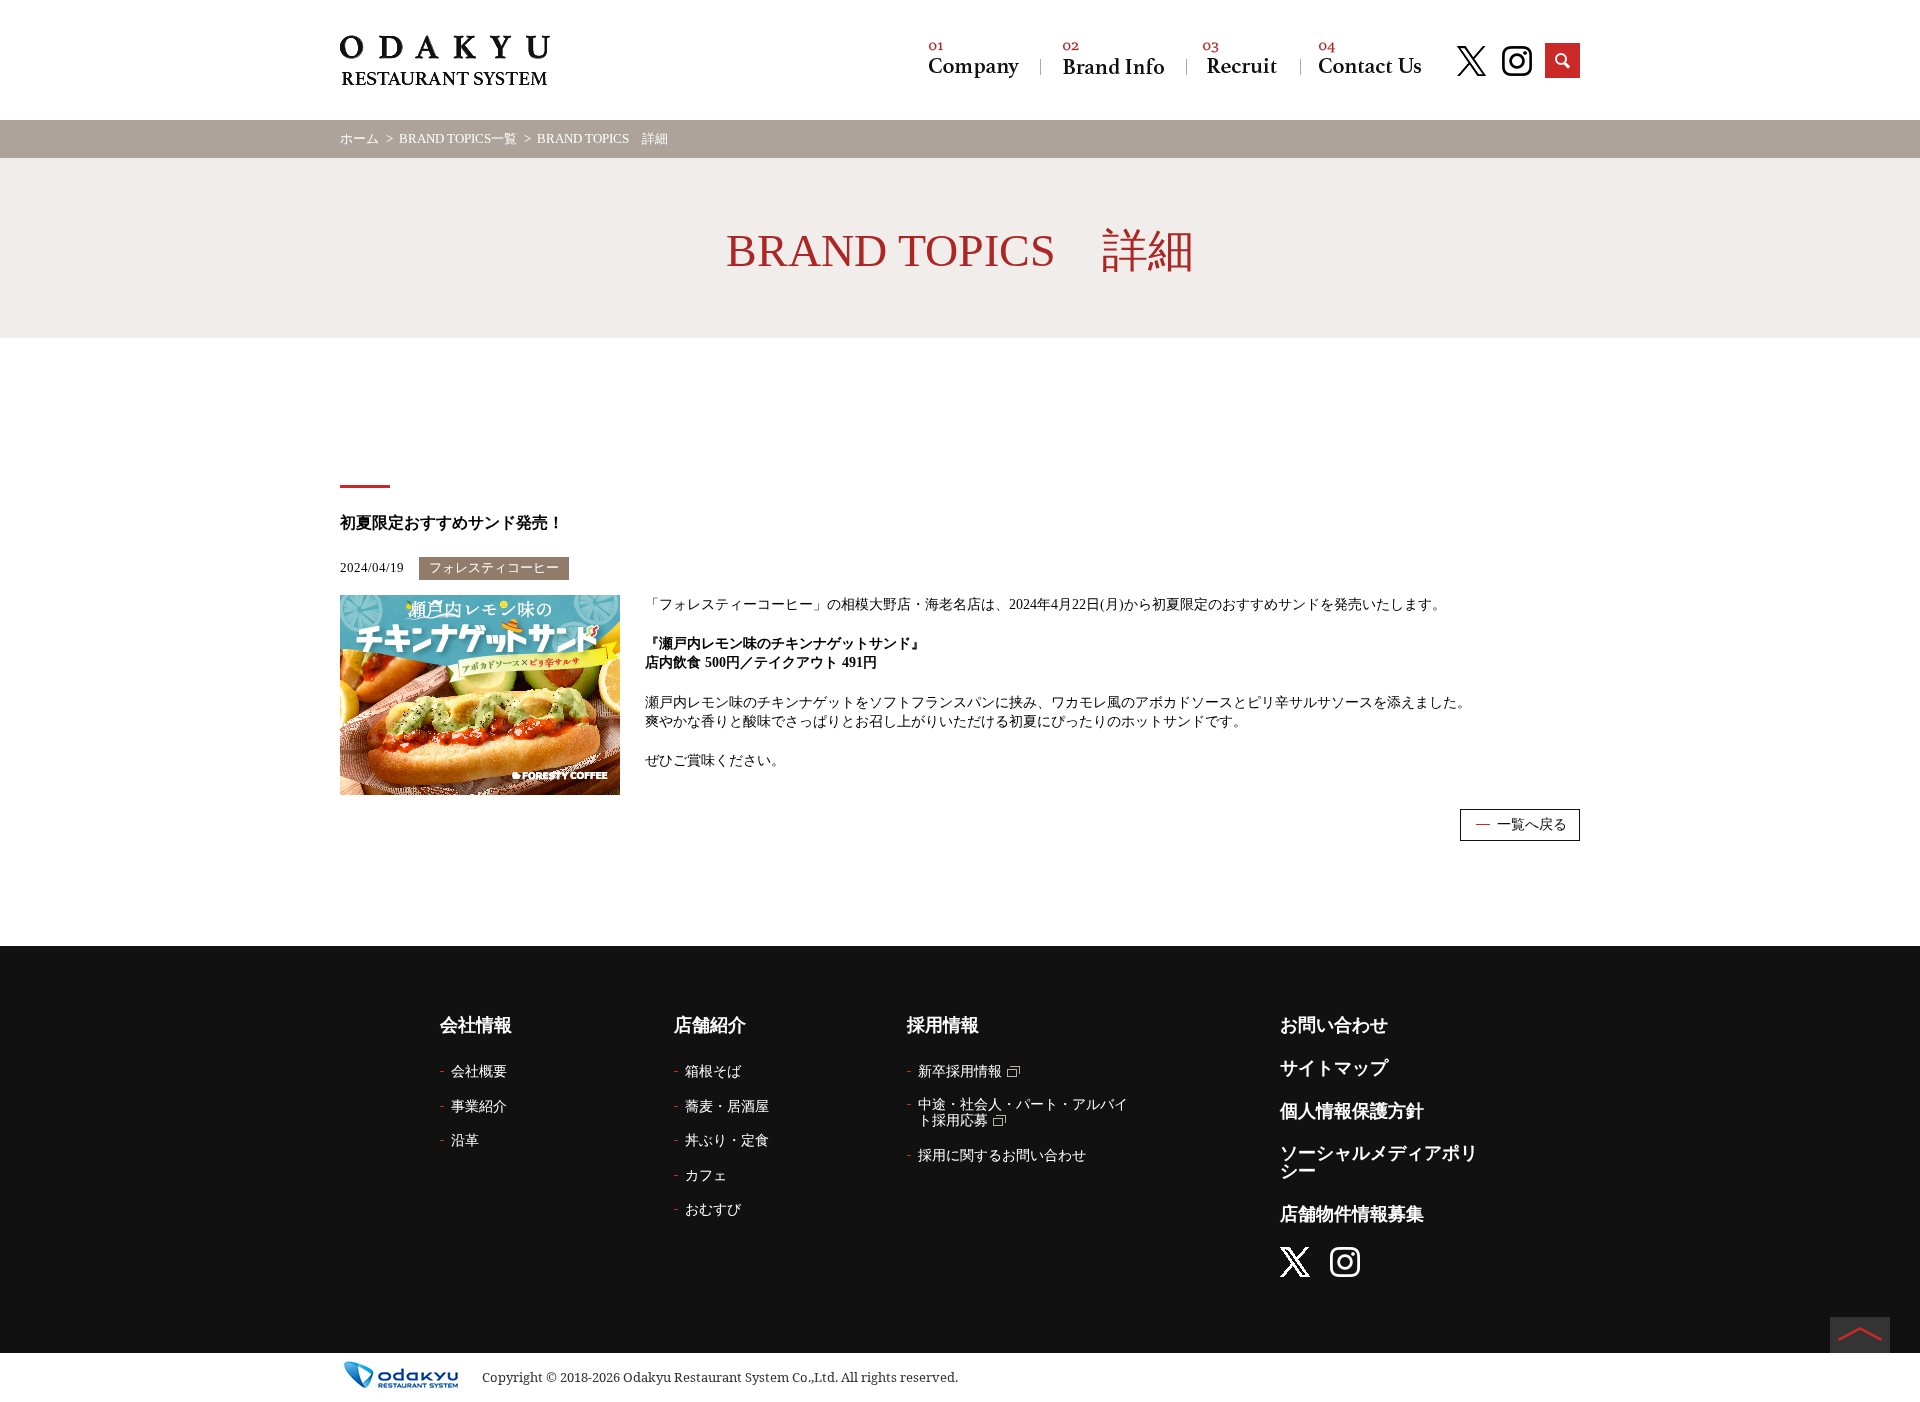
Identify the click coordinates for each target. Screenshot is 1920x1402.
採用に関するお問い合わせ (1002, 1155)
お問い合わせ (1370, 60)
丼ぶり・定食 (727, 1140)
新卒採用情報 (960, 1071)
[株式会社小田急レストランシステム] (445, 63)
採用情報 (1243, 60)
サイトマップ (1334, 1068)
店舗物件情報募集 (1352, 1214)
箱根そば (713, 1071)
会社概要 (479, 1071)
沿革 (465, 1140)
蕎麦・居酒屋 (727, 1106)
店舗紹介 (1113, 60)
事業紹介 (479, 1106)
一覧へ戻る (1532, 824)
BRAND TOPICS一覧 (458, 138)
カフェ (706, 1175)
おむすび (713, 1209)
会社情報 (974, 60)
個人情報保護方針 (1352, 1111)
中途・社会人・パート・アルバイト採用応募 (1023, 1113)
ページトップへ (1860, 1335)
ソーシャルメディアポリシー (1379, 1162)
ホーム (359, 138)
